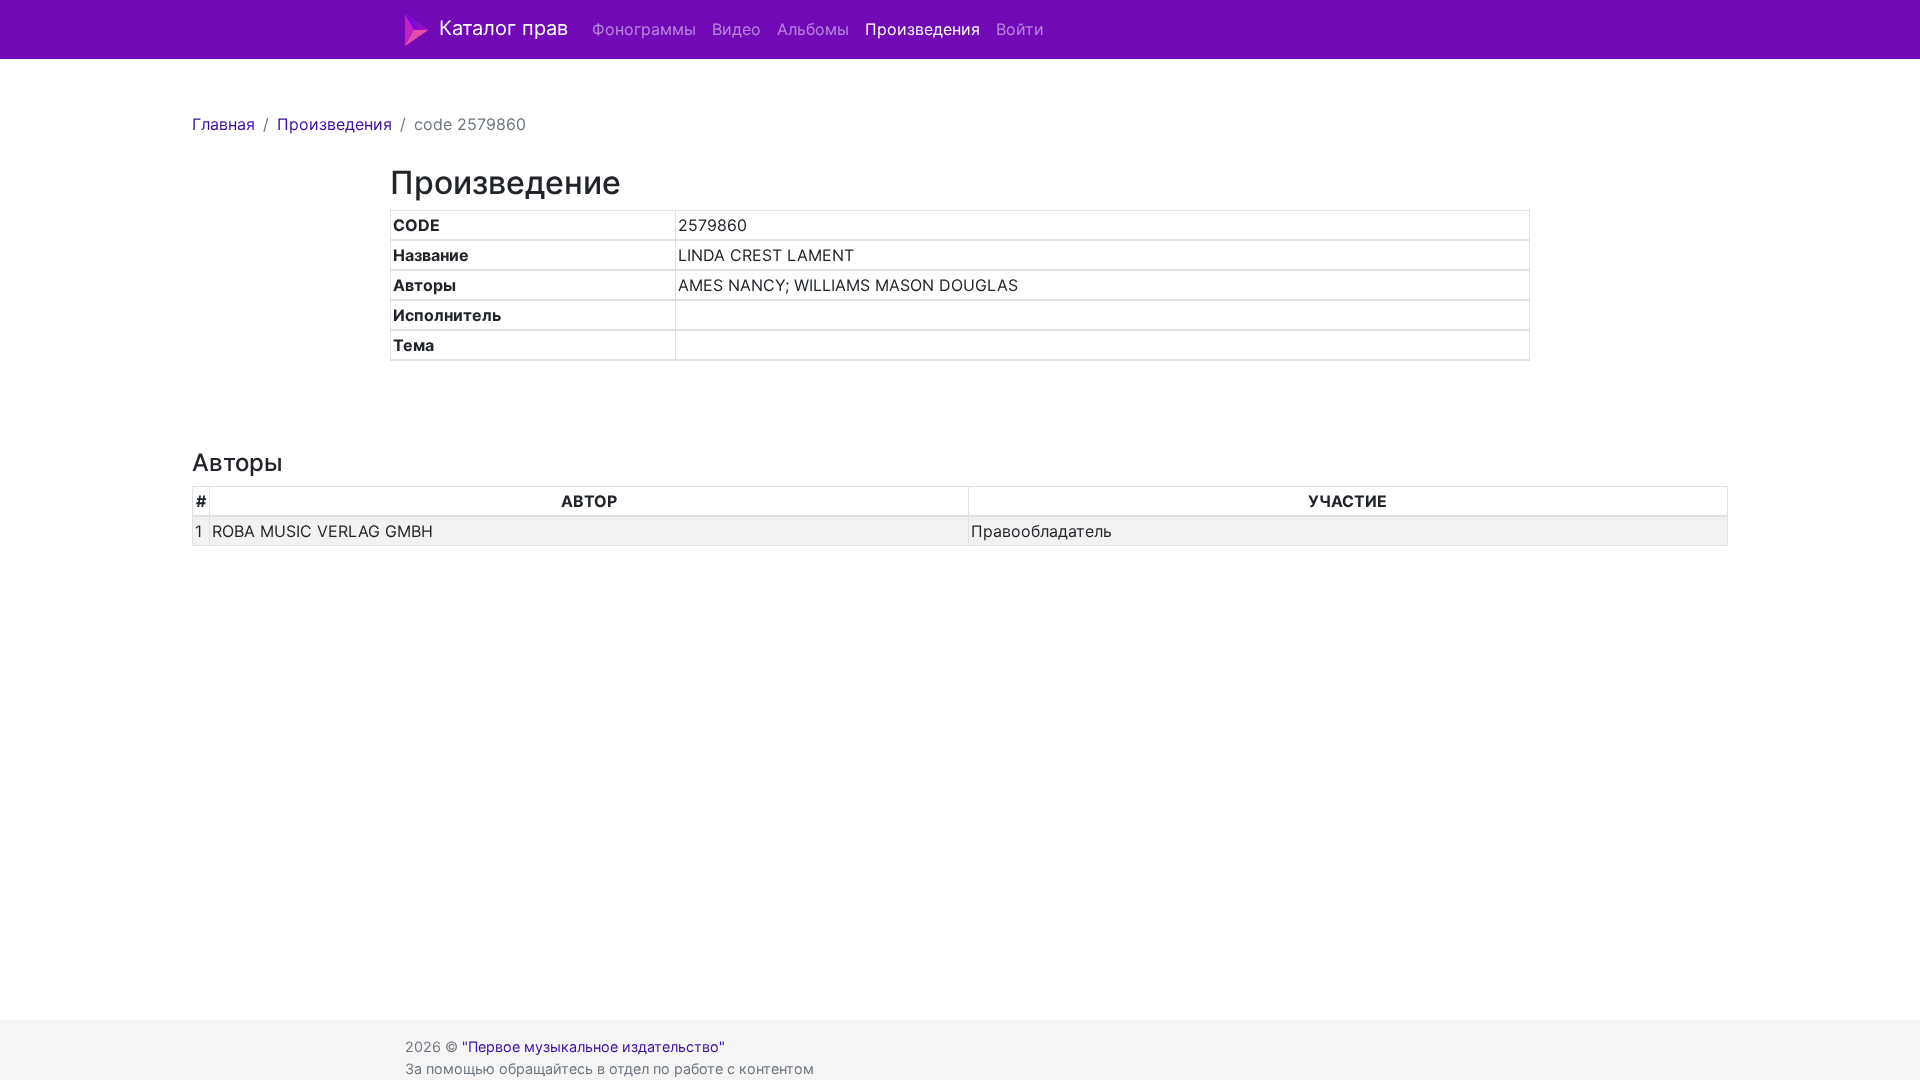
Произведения (922, 29)
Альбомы (813, 29)
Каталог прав (503, 28)
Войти (1020, 29)
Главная (223, 124)
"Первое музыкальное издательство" (593, 1046)
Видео (736, 29)
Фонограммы (644, 29)
